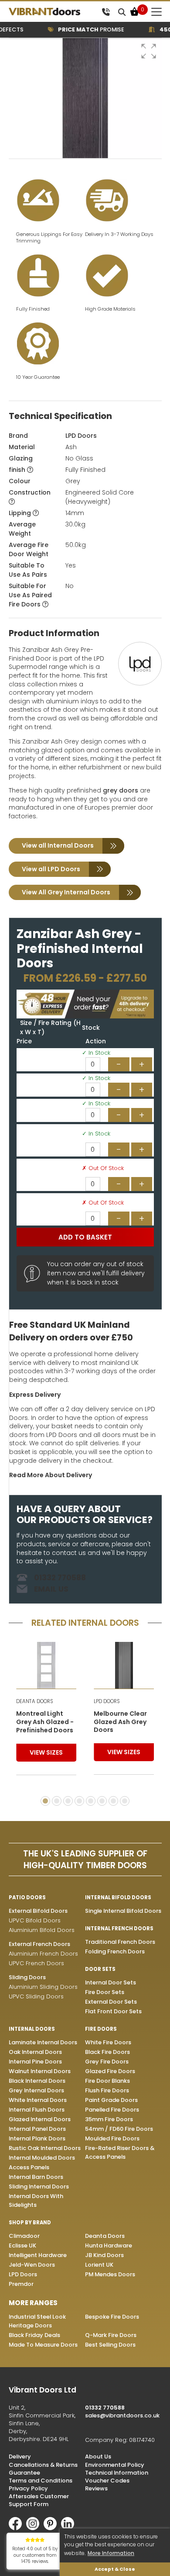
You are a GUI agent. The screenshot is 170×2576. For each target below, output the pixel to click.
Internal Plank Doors (37, 2138)
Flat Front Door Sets (113, 2011)
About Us (98, 2457)
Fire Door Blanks (107, 2081)
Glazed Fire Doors (110, 2071)
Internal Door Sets (110, 1982)
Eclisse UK (22, 2245)
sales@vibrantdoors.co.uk (122, 2415)
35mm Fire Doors (109, 2119)
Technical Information (117, 2473)
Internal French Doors (119, 1929)
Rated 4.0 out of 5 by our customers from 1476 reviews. (35, 2555)
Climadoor (24, 2236)
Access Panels (29, 2167)
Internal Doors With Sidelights (36, 2200)
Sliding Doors (27, 1977)
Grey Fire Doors (107, 2062)
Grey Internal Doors (36, 2090)
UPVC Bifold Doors (35, 1920)
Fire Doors (101, 2029)
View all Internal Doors (58, 845)
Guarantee (24, 2473)
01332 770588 (60, 1578)
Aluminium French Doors (43, 1954)
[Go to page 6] (102, 1801)
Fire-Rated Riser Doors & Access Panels (120, 2152)
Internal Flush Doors (37, 2110)
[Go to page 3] (68, 1801)
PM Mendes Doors (110, 2274)
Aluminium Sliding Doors (43, 1987)
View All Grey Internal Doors (66, 892)
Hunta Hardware (109, 2245)
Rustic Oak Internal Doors (45, 2148)
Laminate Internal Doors (43, 2042)
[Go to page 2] (57, 1801)
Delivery (20, 2457)
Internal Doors (32, 2029)
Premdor (21, 2284)
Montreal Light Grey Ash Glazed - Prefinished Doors (45, 1722)
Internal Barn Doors (36, 2177)
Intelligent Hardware (38, 2255)
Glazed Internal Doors (40, 2119)
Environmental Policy (115, 2465)
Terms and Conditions (41, 2481)
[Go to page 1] (45, 1801)
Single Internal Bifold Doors (123, 1911)
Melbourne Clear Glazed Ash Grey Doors (120, 1722)
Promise (82, 29)
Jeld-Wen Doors (32, 2265)
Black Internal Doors (37, 2081)
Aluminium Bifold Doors (42, 1930)
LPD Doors (81, 436)
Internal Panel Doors (37, 2129)
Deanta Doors (105, 2236)
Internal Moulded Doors (42, 2158)
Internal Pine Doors (35, 2062)
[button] (149, 51)
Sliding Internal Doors (39, 2186)
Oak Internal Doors (35, 2052)
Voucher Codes (107, 2481)
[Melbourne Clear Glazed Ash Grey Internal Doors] (124, 1665)
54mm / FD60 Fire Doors (119, 2129)
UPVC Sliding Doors (36, 1996)
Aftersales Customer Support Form (39, 2500)
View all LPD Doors (51, 869)
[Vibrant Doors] (53, 12)
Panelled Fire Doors (112, 2110)
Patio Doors (27, 1897)
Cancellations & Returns (43, 2465)
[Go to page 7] (113, 1801)
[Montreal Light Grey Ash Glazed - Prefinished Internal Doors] (46, 1665)
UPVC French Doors (36, 1963)
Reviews (96, 2488)
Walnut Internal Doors (40, 2071)
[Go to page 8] (125, 1801)
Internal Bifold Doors (118, 1897)
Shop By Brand (30, 2223)
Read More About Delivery (51, 1475)
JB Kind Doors (104, 2255)
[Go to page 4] (79, 1801)
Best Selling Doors (110, 2345)
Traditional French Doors (120, 1942)
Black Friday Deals (34, 2335)
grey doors (121, 790)
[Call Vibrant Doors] (106, 12)
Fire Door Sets (105, 1992)
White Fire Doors (108, 2042)
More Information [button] (111, 2553)
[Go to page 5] (91, 1801)
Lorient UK (99, 2265)
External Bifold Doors (38, 1911)
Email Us (51, 1589)
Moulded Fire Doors (112, 2138)
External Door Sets (111, 2002)
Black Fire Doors (107, 2052)
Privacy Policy (28, 2488)
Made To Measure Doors (43, 2345)
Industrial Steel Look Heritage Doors (37, 2321)
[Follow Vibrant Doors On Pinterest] (52, 2528)
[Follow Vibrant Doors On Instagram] (35, 2528)
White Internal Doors (38, 2100)
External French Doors (39, 1944)
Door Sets (100, 1969)
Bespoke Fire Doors (112, 2317)
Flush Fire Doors (107, 2090)
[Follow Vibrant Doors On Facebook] (17, 2528)
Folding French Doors (115, 1951)
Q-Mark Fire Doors (111, 2335)
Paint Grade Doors (111, 2100)
